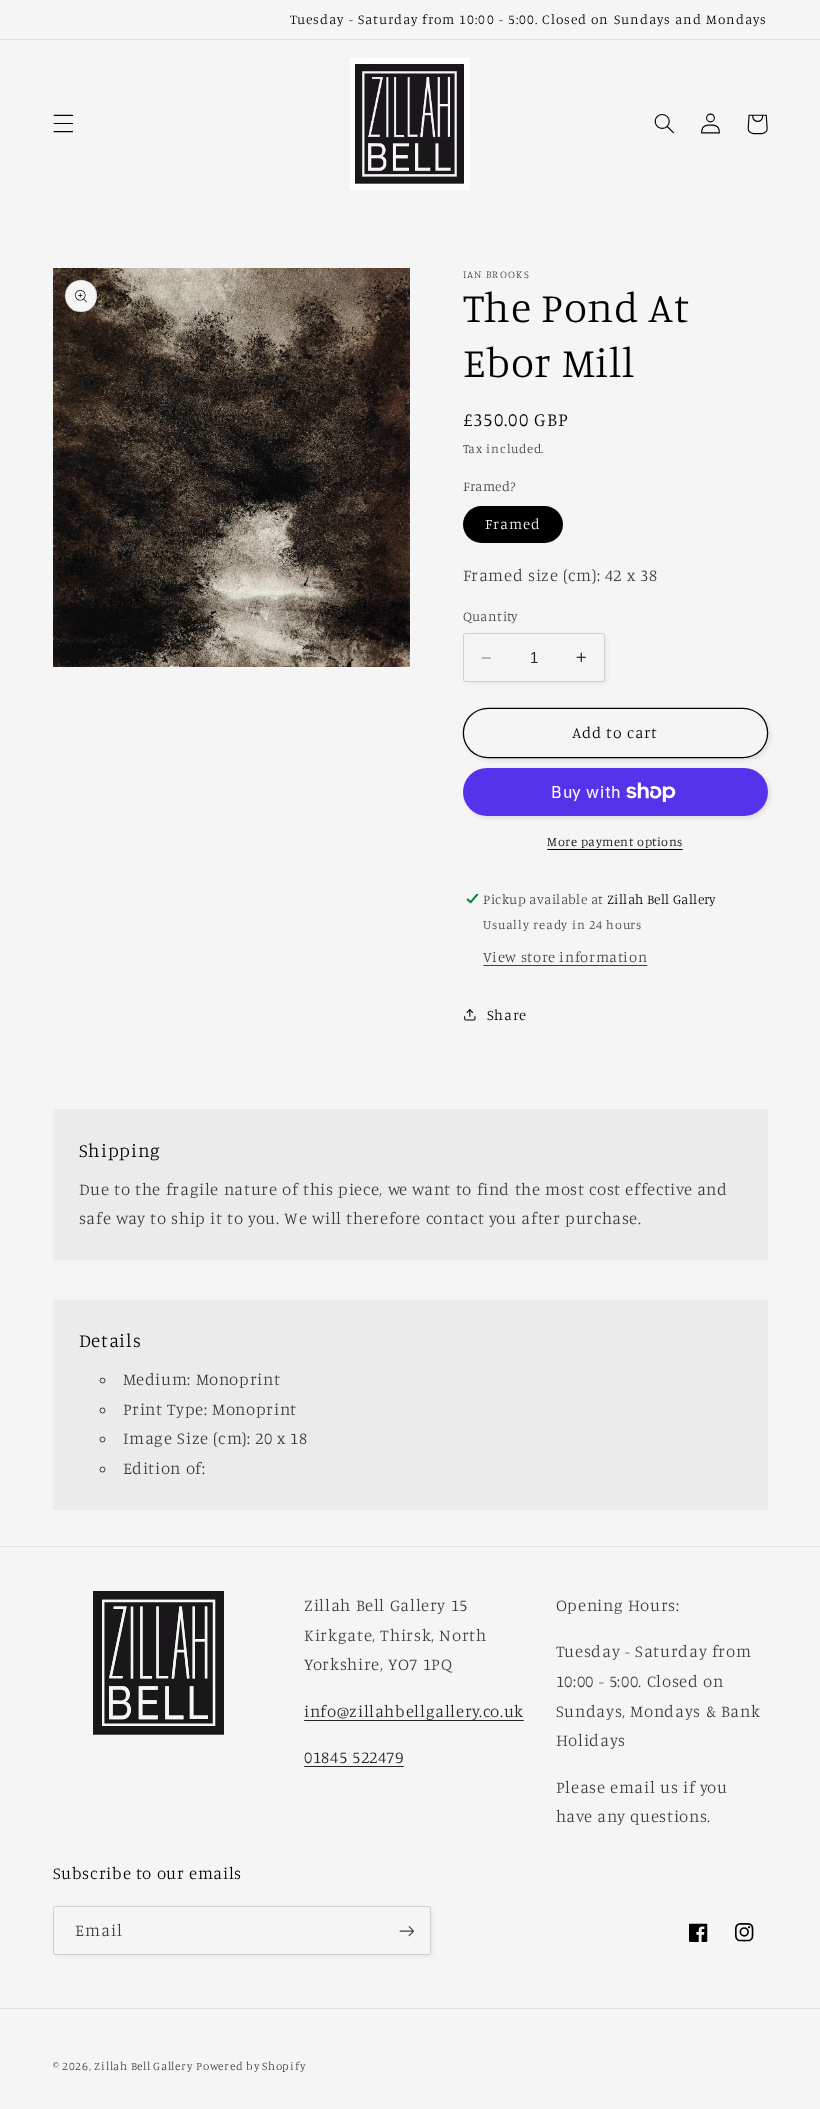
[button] (63, 124)
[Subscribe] (406, 1930)
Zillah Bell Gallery (143, 2066)
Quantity (490, 616)
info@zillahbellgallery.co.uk (414, 1711)
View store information (565, 956)
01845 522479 (354, 1757)
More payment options (615, 841)
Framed (513, 523)
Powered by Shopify (250, 2066)
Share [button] (507, 1014)
